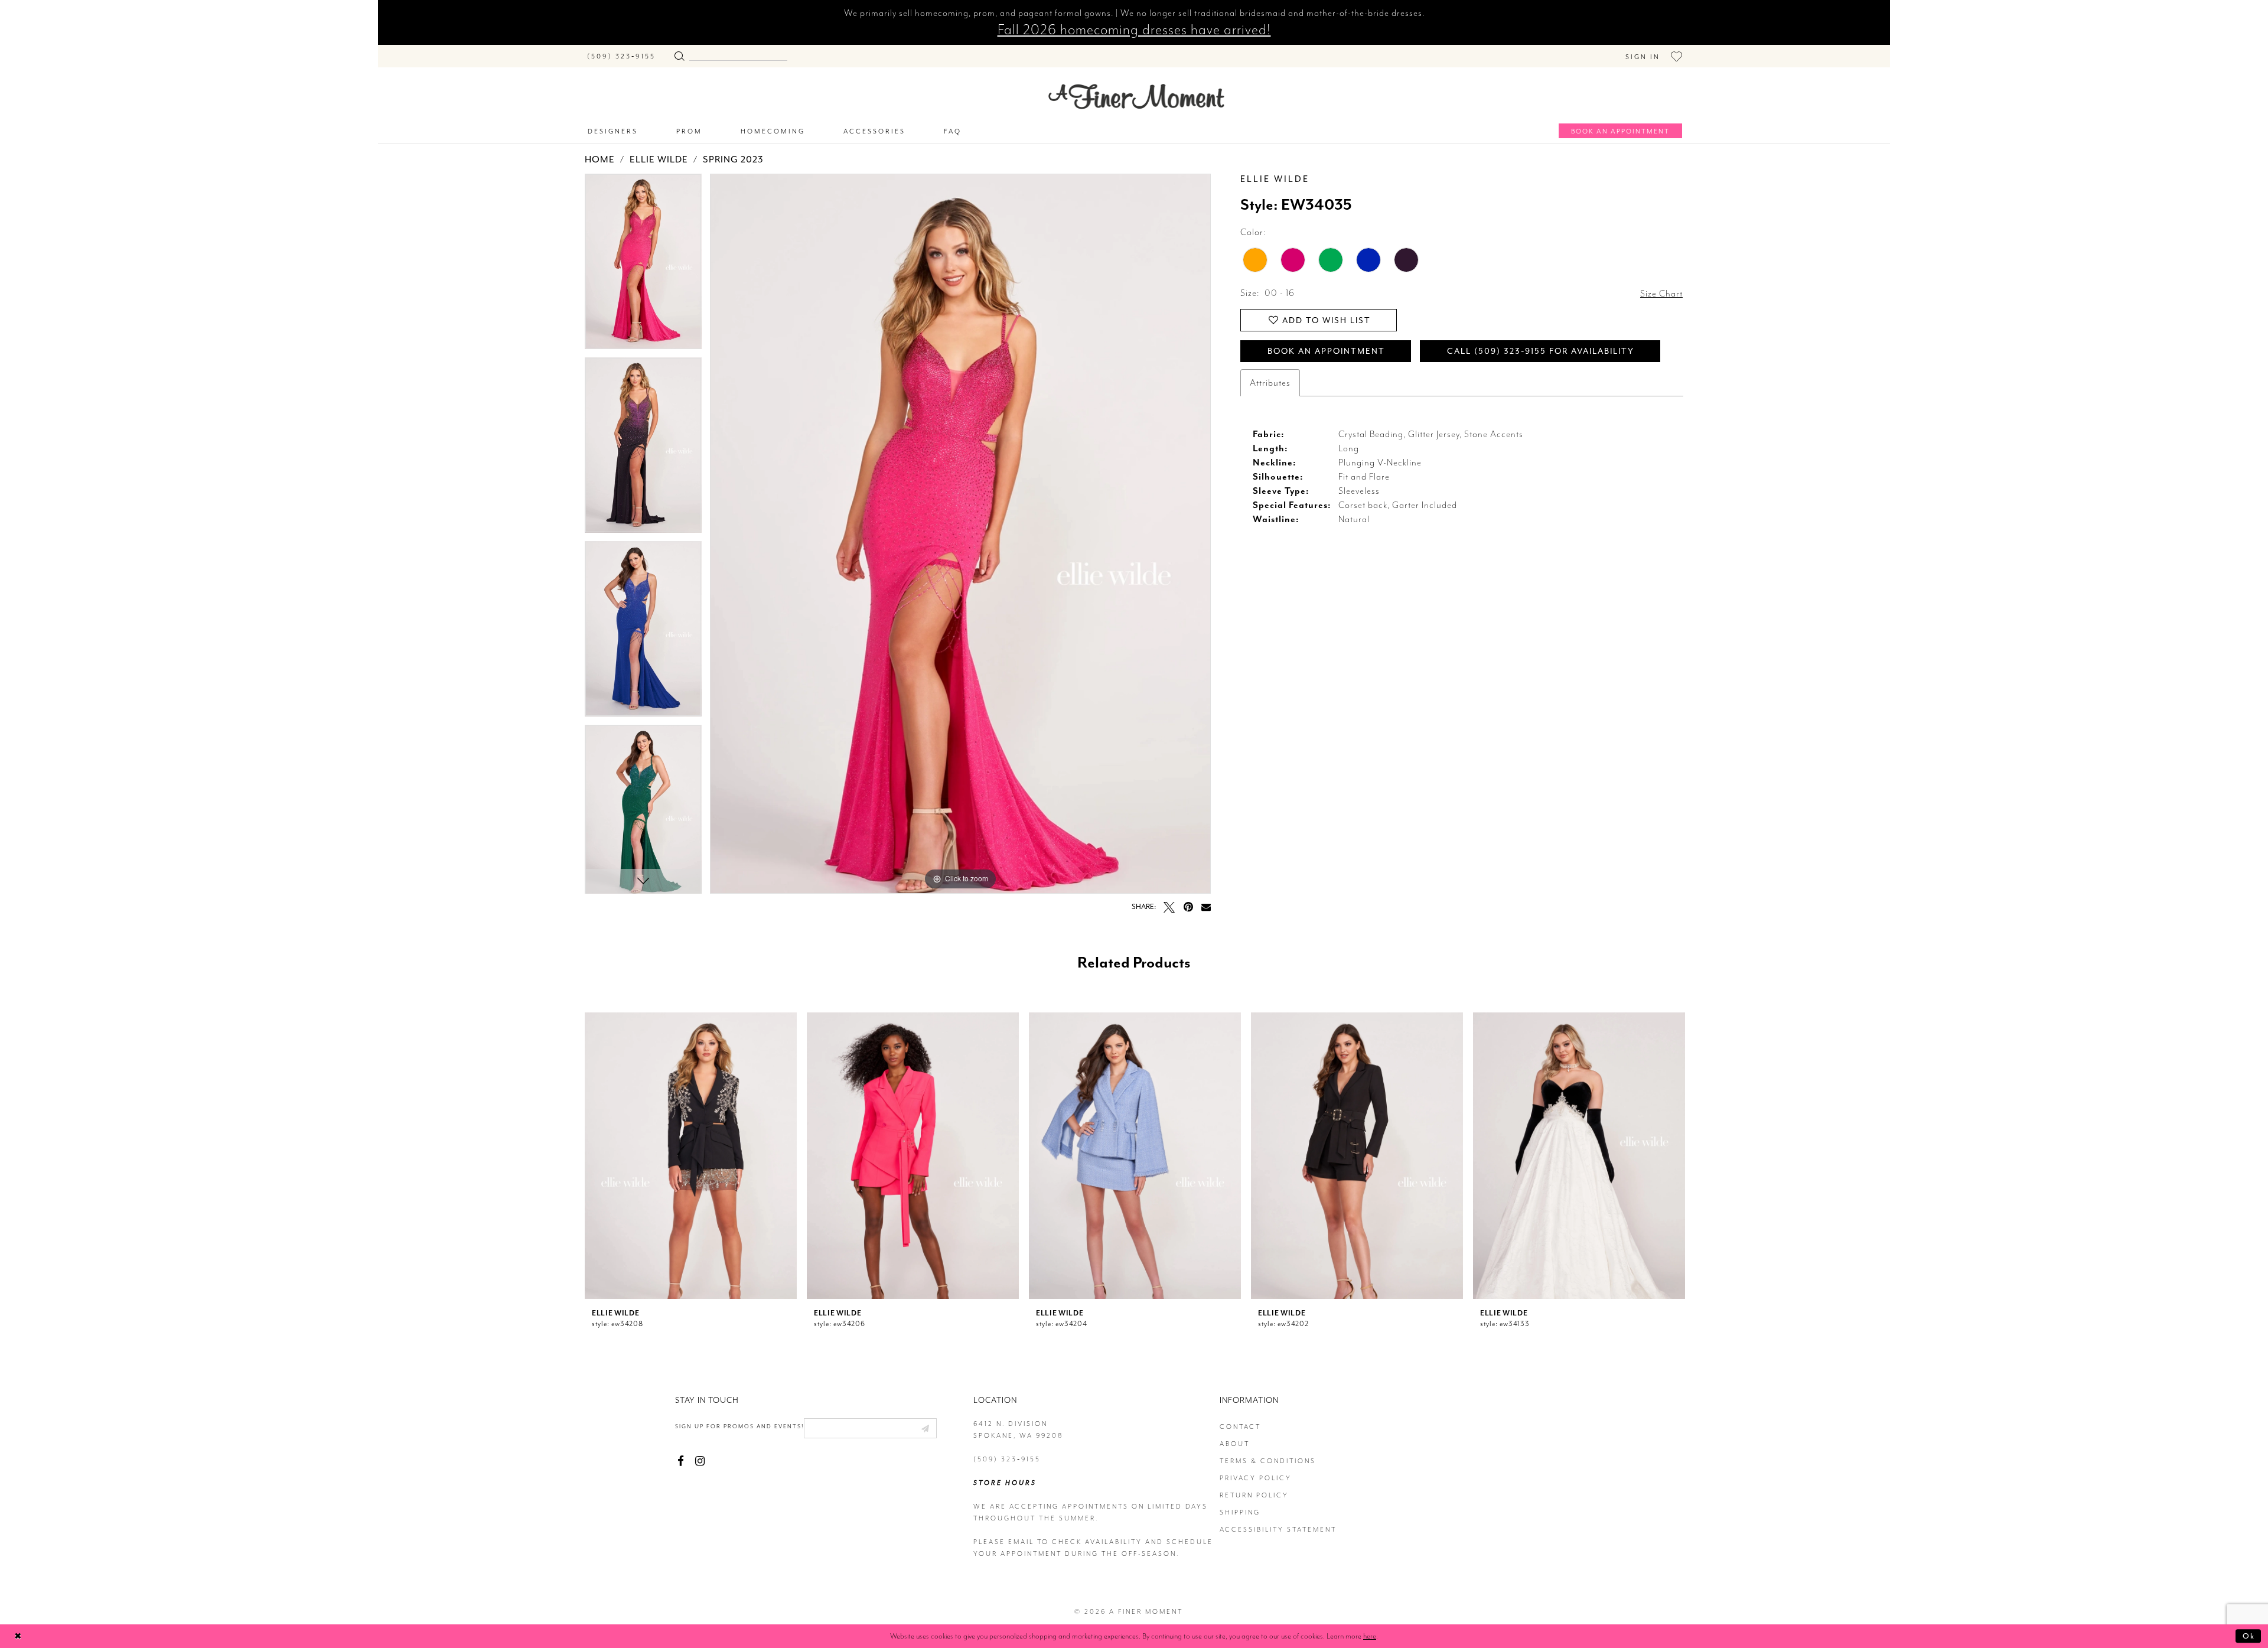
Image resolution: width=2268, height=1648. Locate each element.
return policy (1254, 1495)
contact (1240, 1427)
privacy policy (1256, 1478)
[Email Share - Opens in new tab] (1206, 907)
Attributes (1270, 383)
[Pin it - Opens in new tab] (1188, 907)
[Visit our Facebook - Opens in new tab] (681, 1461)
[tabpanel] (643, 266)
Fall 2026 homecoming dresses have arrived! (1134, 30)
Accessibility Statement (1278, 1530)
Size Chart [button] (1661, 294)
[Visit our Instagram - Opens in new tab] (700, 1461)
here (1370, 1636)
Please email (1004, 1542)
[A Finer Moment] (1136, 97)
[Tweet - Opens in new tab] (1169, 907)
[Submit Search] (679, 53)
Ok (2249, 1636)
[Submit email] (925, 1428)
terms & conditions (1268, 1461)
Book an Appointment (1326, 351)
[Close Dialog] (18, 1636)
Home (600, 159)
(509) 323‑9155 (1007, 1459)
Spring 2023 (733, 159)
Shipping (1240, 1512)
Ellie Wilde (659, 159)
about (1235, 1444)
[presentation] (691, 1156)
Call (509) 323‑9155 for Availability (1541, 351)
